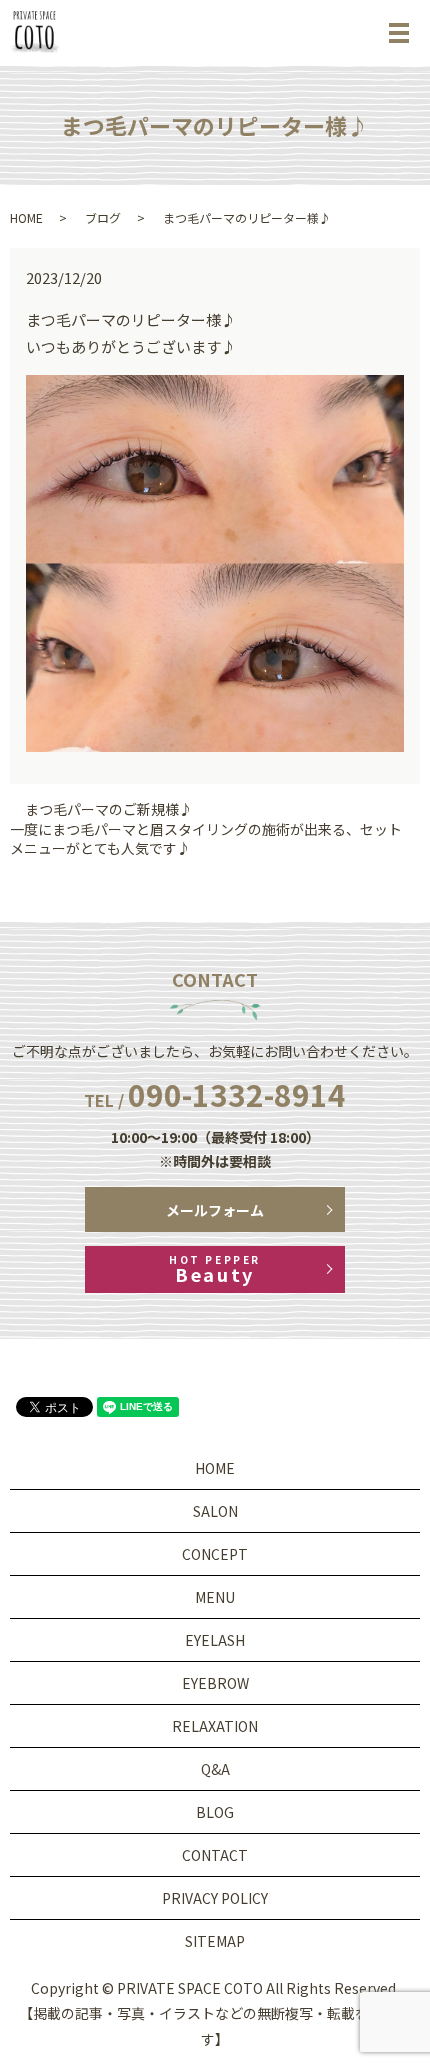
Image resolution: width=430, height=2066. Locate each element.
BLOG (215, 1812)
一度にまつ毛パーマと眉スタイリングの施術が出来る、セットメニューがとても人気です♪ (206, 839)
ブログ (103, 217)
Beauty (214, 1269)
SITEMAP (215, 1941)
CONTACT (215, 1855)
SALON (215, 1511)
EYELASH (215, 1640)
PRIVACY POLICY (215, 1898)
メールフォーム (215, 1210)
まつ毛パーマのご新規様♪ (109, 809)
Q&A (215, 1769)
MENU (215, 1597)
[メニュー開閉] (399, 33)
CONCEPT (215, 1554)
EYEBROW (215, 1683)
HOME (26, 217)
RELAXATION (215, 1726)
